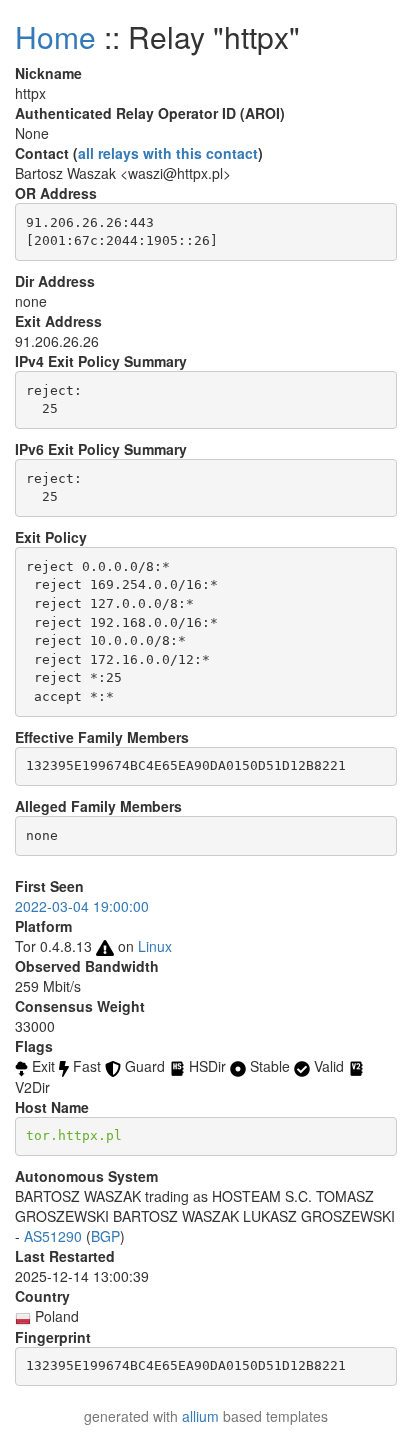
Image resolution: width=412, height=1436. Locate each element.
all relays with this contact (168, 153)
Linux (155, 946)
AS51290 (53, 1236)
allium (200, 1416)
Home (55, 36)
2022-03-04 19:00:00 (82, 906)
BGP (105, 1236)
